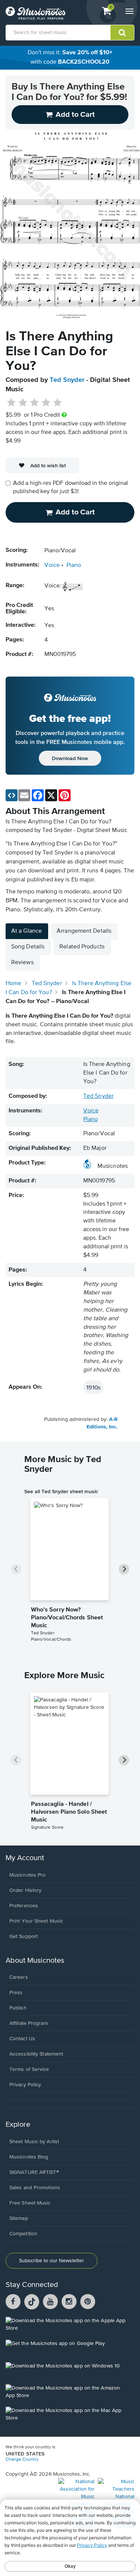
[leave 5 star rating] (57, 403)
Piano (74, 565)
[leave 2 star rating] (23, 403)
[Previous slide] (16, 1569)
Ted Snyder (67, 380)
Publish (18, 2008)
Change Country (22, 2460)
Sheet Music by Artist (34, 2142)
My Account (25, 1858)
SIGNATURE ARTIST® (34, 2172)
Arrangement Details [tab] (84, 931)
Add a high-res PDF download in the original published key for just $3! (71, 488)
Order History (25, 1890)
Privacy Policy (25, 2085)
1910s (94, 1387)
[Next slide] (124, 1569)
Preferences (24, 1906)
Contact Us (22, 2039)
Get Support (24, 1936)
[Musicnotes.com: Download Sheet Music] (35, 13)
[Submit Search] (122, 33)
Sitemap (19, 2218)
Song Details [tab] (28, 947)
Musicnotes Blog (29, 2157)
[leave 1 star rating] (11, 403)
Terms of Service (29, 2069)
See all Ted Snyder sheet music (61, 1491)
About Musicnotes (35, 1961)
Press (16, 1993)
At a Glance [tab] (27, 931)
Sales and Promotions (35, 2188)
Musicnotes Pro (27, 1875)
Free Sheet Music (30, 2203)
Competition (23, 2234)
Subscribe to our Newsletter (52, 2261)
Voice (52, 565)
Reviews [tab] (22, 963)
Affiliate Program (29, 2023)
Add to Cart (75, 512)
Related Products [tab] (82, 947)
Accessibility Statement (36, 2054)
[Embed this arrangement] (12, 795)
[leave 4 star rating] (46, 403)
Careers (19, 1977)
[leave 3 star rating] (35, 403)
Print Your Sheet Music (36, 1921)
